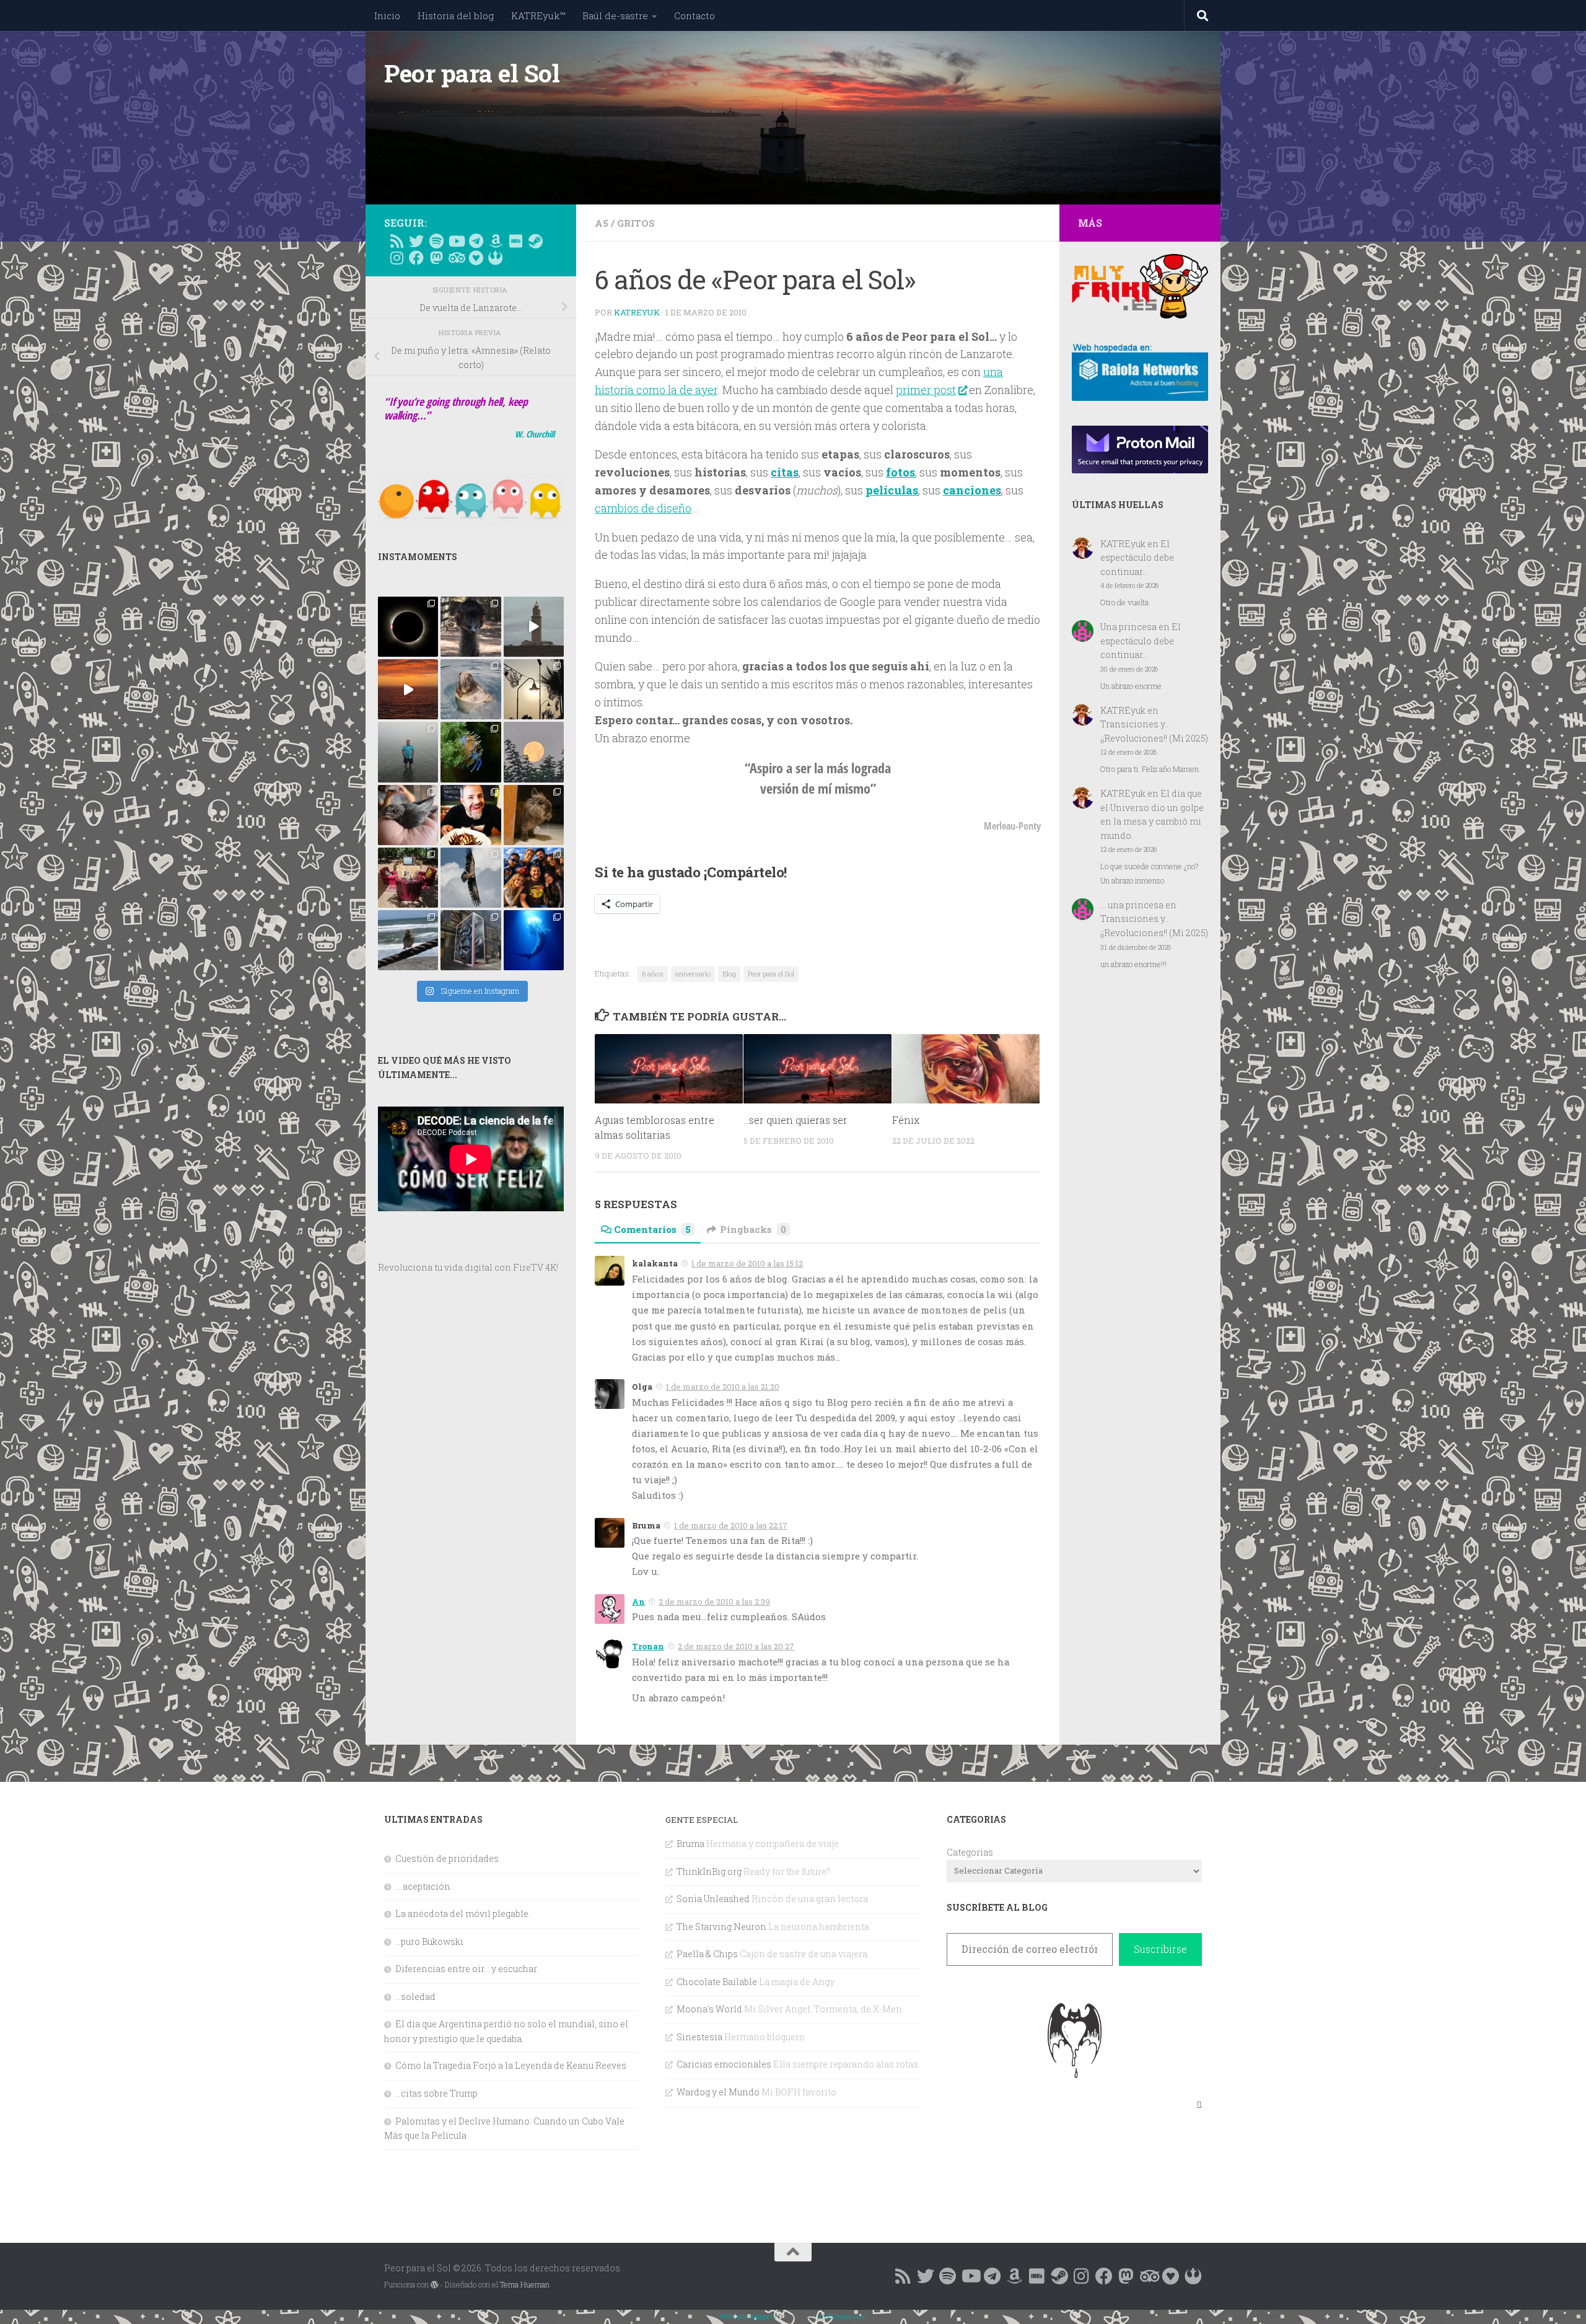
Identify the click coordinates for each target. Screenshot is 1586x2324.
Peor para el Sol (472, 73)
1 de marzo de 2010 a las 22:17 (731, 1525)
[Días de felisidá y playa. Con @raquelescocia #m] (408, 940)
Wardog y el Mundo (718, 2092)
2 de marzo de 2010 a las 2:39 (714, 1602)
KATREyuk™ (538, 15)
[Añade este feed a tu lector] (396, 241)
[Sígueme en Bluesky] (416, 241)
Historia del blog (456, 15)
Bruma (690, 1844)
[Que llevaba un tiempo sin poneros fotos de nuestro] (534, 815)
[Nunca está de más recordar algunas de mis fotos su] (534, 940)
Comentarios (652, 1229)
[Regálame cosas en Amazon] (496, 241)
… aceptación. (424, 1886)
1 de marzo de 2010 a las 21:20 (723, 1387)
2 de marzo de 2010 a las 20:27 (736, 1646)
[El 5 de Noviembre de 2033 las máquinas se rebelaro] (471, 815)
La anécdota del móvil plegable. (463, 1914)
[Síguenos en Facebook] (416, 258)
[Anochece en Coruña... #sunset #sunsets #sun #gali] (408, 689)
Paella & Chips (707, 1954)
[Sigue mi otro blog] (496, 258)
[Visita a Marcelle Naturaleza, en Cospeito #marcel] (471, 627)
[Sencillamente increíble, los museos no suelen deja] (471, 940)
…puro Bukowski (429, 1941)
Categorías (970, 1852)
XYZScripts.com (842, 2316)
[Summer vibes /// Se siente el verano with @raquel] (408, 752)
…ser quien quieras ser (795, 1120)
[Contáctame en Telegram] (476, 241)
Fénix (906, 1120)
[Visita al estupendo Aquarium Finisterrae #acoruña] (471, 689)
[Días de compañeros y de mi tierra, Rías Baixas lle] (408, 878)
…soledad (415, 1997)
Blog (729, 974)
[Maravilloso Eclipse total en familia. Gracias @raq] (408, 627)
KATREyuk (637, 312)
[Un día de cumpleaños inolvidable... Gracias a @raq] (471, 878)
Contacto (694, 15)
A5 (602, 223)
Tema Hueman (525, 2284)
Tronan (648, 1646)
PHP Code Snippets (748, 2316)
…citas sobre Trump (436, 2093)
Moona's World (709, 2009)
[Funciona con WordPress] (434, 2285)
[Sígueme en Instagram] (396, 258)
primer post (926, 390)
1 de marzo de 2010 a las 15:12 (747, 1263)
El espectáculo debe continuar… (1137, 558)
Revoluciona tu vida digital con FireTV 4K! (468, 1267)
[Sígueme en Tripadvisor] (456, 258)
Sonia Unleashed (713, 1899)
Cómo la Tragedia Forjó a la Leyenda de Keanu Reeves (511, 2065)
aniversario (693, 974)
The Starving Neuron (721, 1927)
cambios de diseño (643, 508)
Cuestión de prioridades (447, 1858)
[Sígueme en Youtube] (456, 241)
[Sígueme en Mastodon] (436, 258)
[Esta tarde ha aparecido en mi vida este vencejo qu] (408, 815)
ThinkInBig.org (709, 1871)
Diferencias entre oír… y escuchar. (467, 1969)
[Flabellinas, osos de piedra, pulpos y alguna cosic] (471, 752)
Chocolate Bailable (717, 1982)
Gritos (636, 223)
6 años (653, 974)
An (638, 1602)
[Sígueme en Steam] (535, 241)
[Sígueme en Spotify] (436, 241)
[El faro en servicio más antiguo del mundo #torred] (534, 627)
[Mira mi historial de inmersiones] (476, 258)
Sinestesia (699, 2037)
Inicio (387, 15)
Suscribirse (1160, 1949)
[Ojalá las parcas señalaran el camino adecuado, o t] (534, 752)
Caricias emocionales (724, 2064)
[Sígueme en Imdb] (515, 241)
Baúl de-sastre (615, 15)
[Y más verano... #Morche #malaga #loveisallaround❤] (534, 689)
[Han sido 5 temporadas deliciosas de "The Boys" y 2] (534, 878)
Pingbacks (753, 1229)
